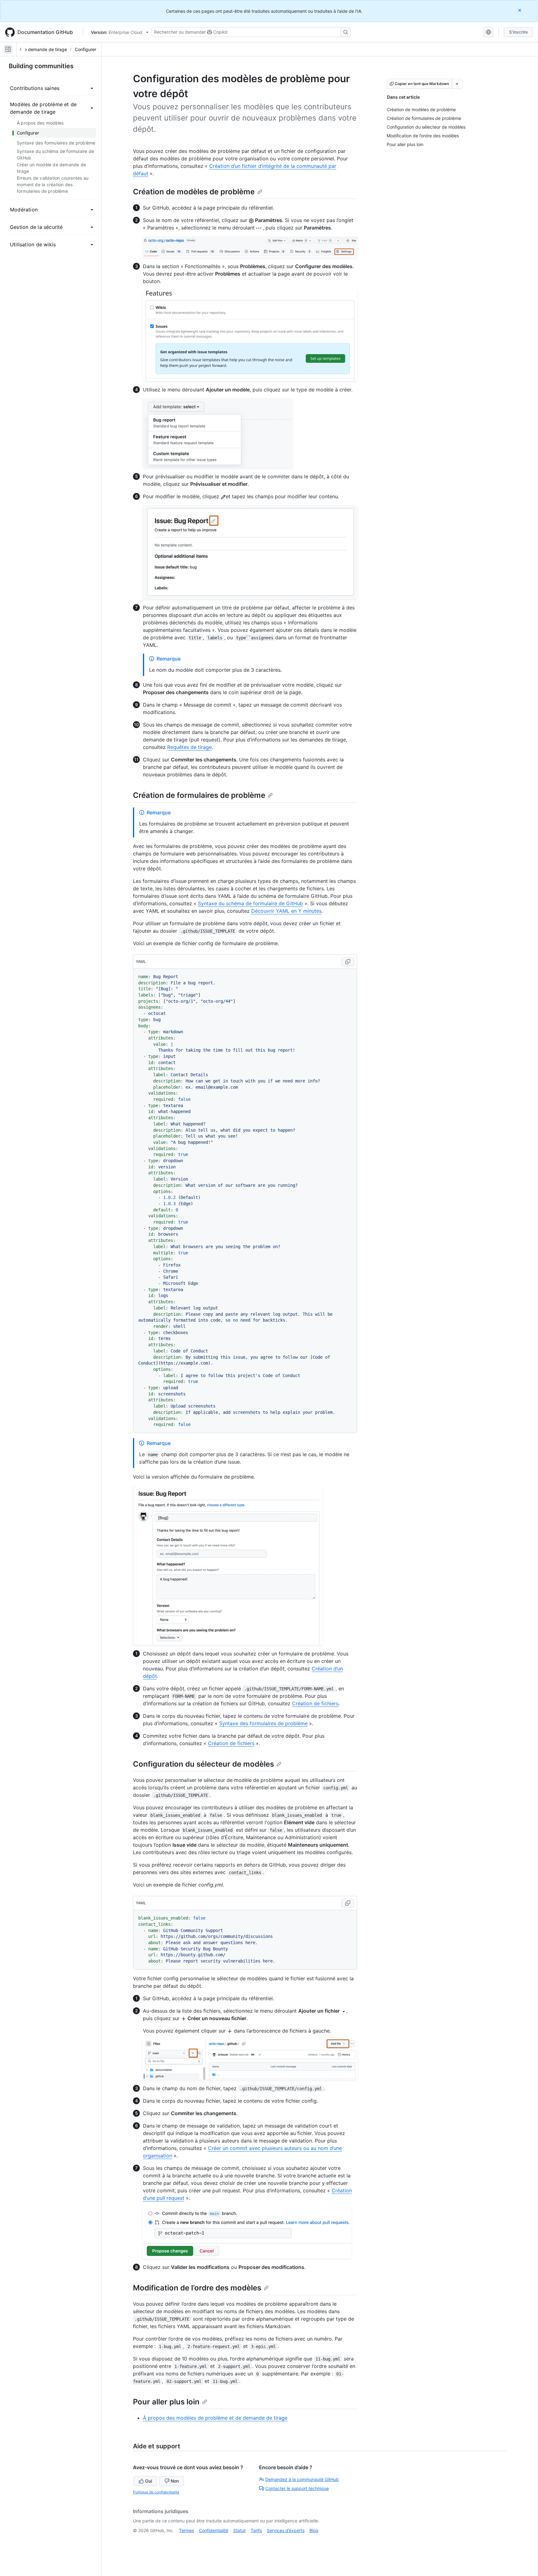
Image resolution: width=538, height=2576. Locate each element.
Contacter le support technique (297, 2488)
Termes (186, 2530)
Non (175, 2481)
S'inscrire (518, 32)
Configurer (85, 49)
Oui (149, 2481)
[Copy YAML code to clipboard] (348, 962)
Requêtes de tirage (189, 747)
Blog (314, 2530)
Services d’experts (286, 2530)
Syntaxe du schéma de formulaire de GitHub (250, 903)
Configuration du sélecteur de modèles (203, 1764)
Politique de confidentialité (156, 2492)
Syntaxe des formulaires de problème (263, 1723)
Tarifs (256, 2530)
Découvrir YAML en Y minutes (286, 911)
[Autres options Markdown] (457, 84)
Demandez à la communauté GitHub (302, 2479)
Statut (239, 2530)
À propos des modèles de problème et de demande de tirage (215, 2418)
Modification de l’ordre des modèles (197, 2288)
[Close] (520, 10)
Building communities (41, 66)
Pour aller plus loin (166, 2402)
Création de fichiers (315, 1703)
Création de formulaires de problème (199, 795)
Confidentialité (214, 2530)
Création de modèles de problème (194, 192)
